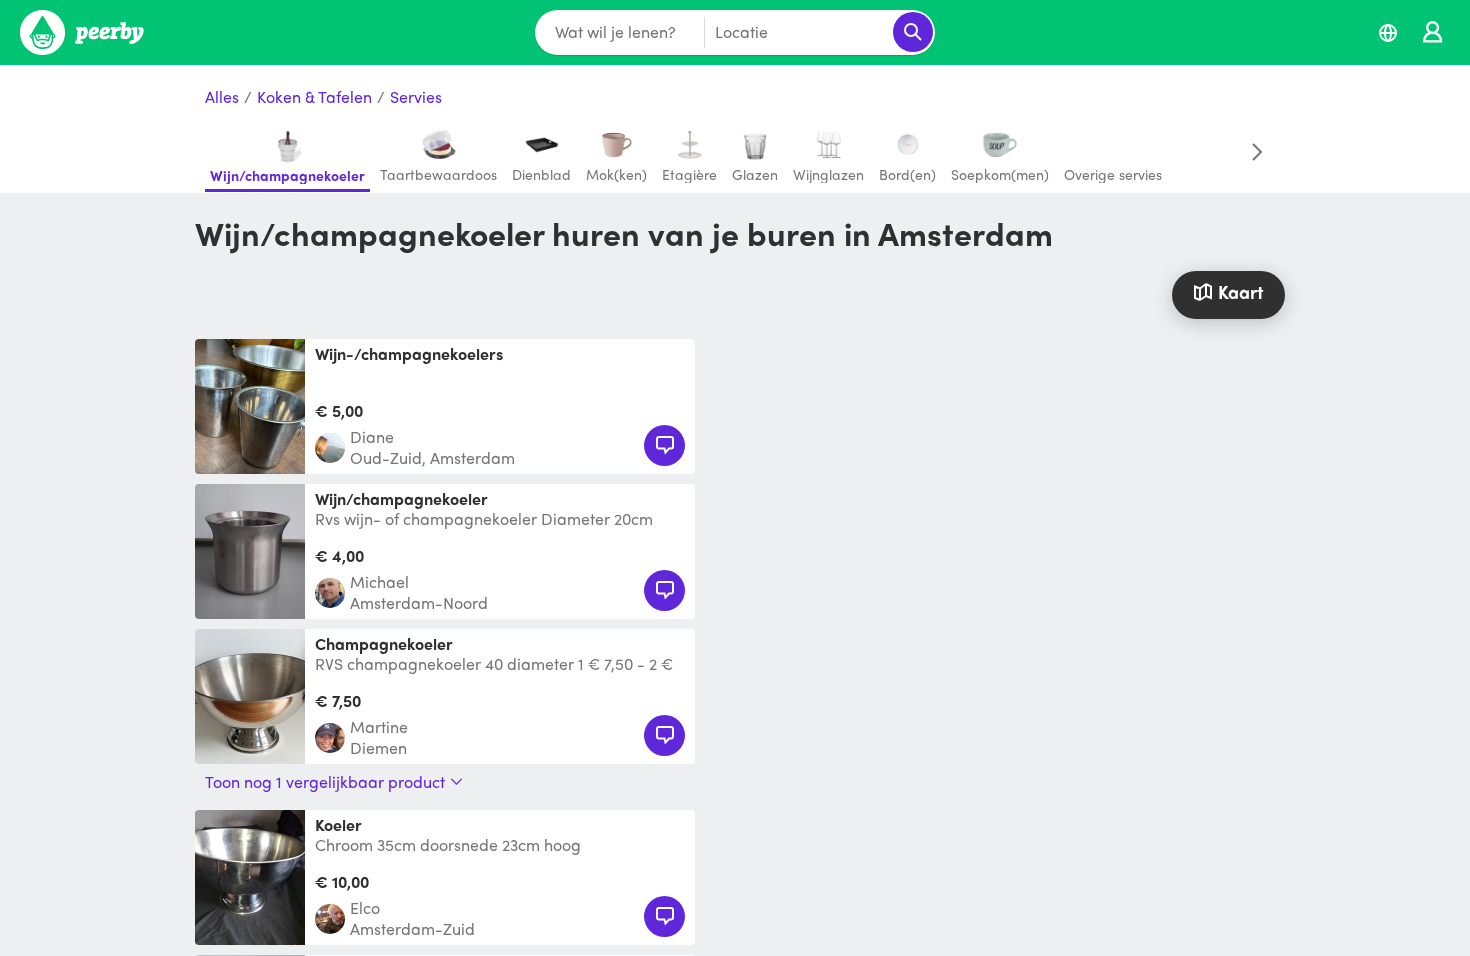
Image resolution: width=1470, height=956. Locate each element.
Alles (222, 97)
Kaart (1240, 291)
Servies (416, 97)
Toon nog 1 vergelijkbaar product (325, 782)
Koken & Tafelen (314, 97)
